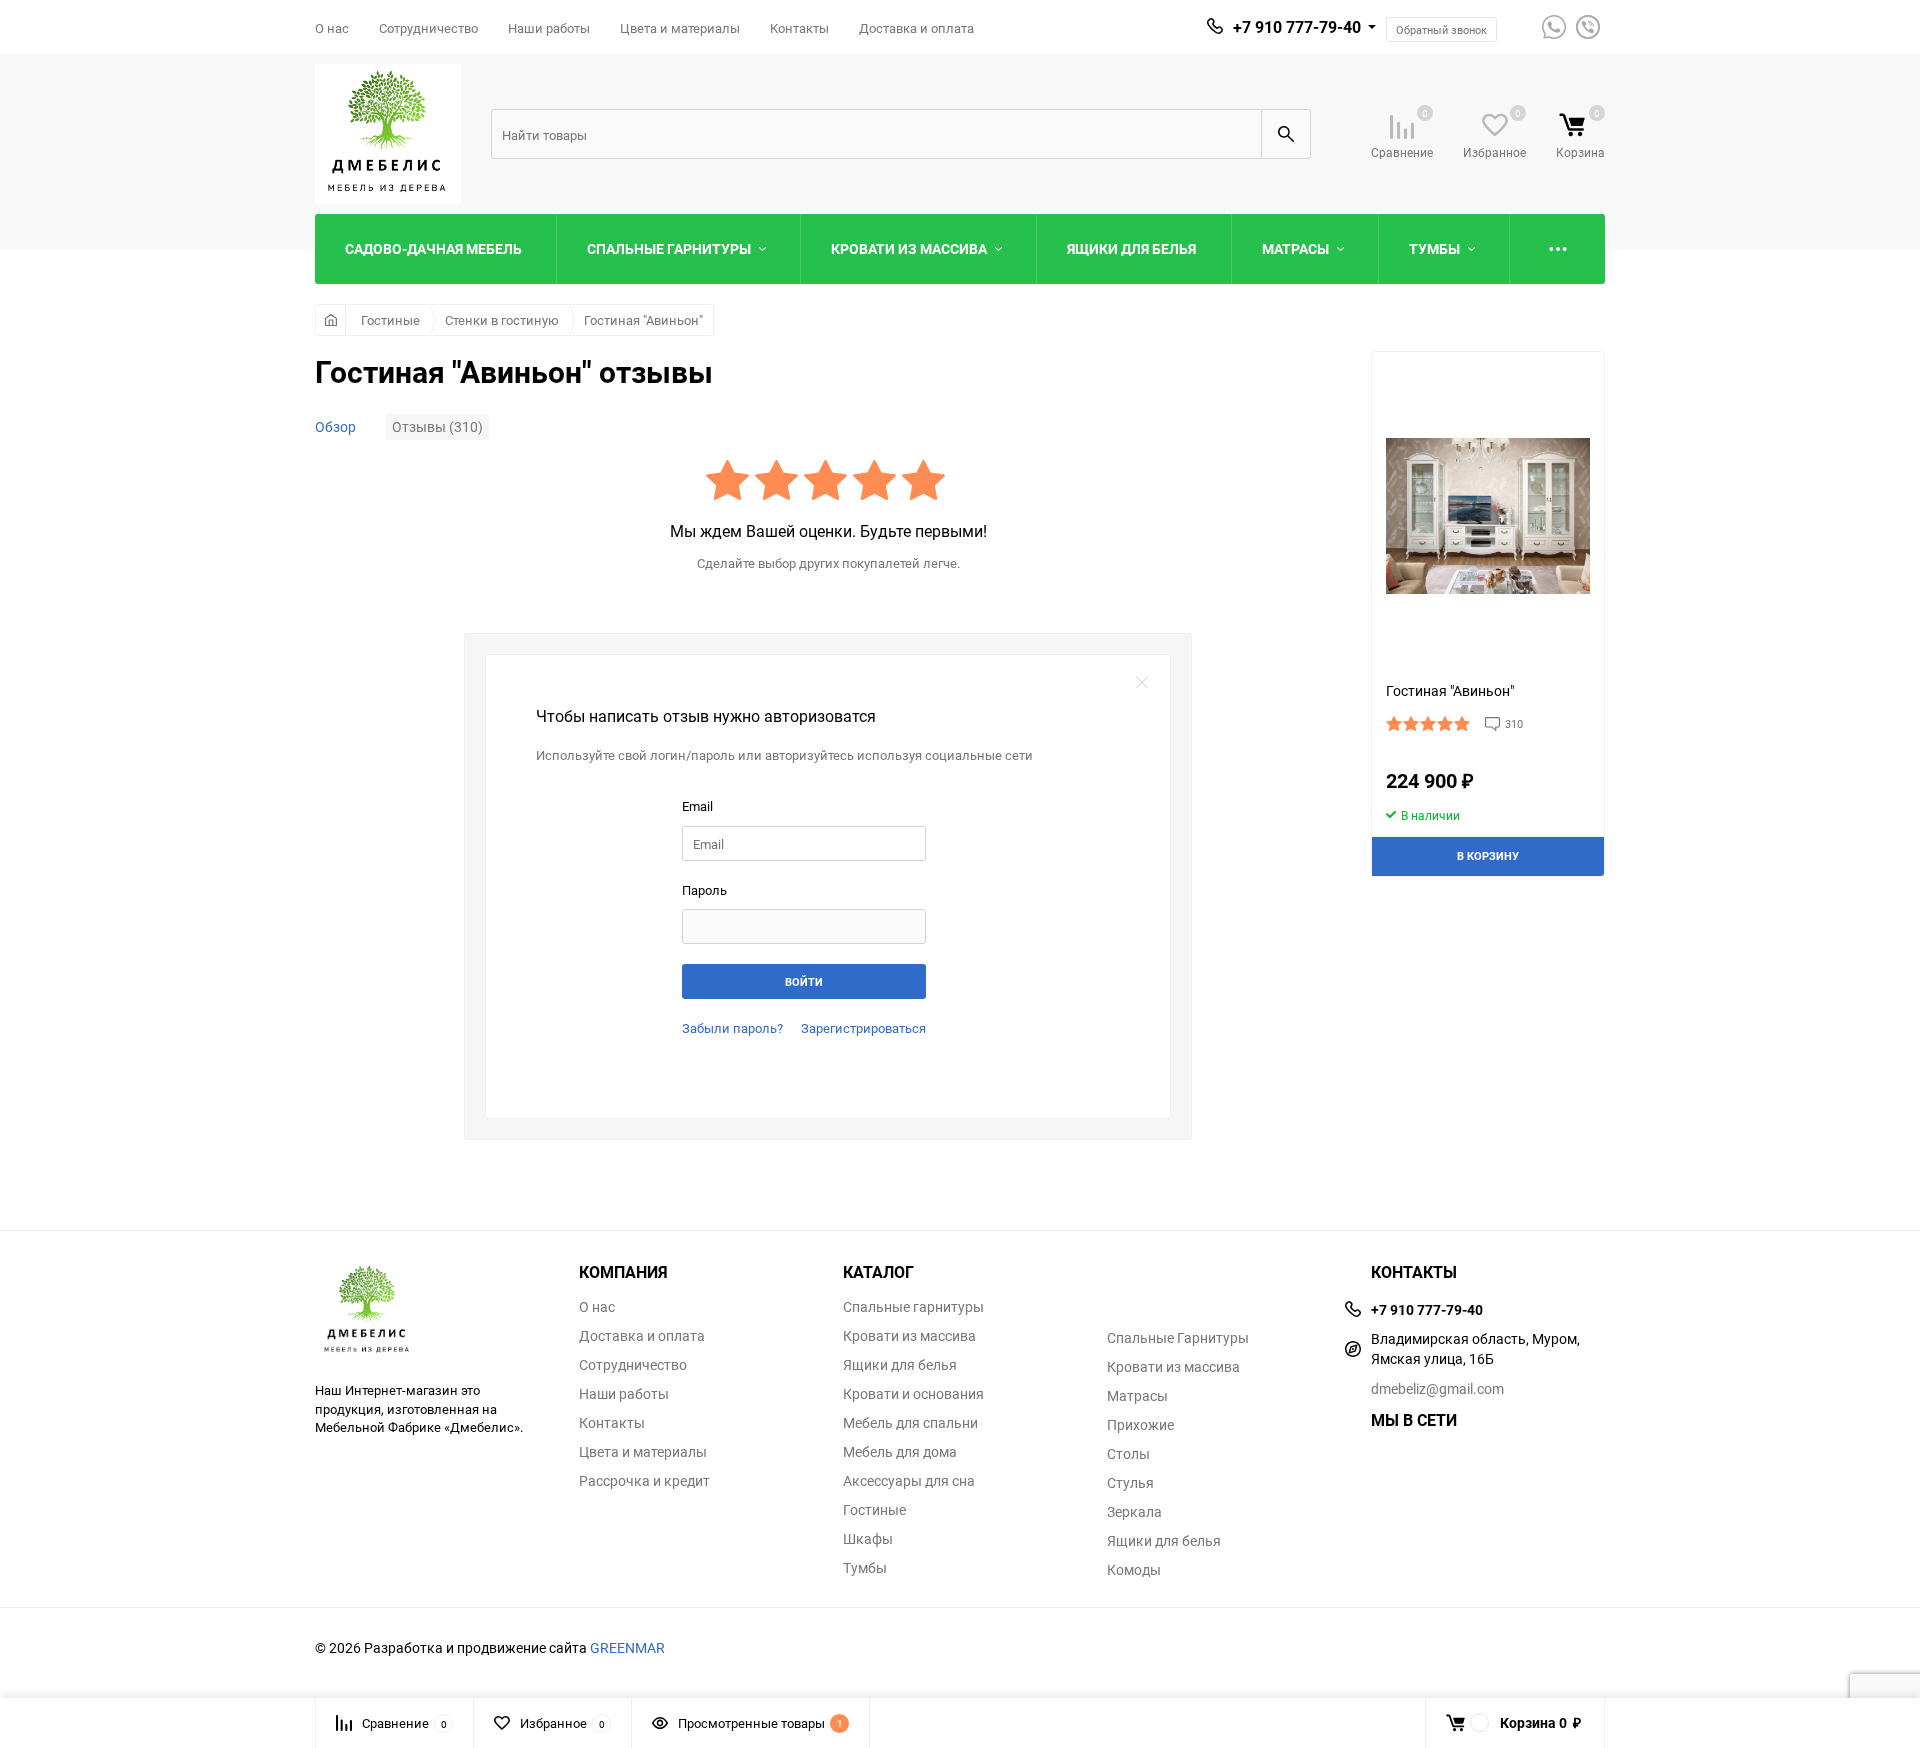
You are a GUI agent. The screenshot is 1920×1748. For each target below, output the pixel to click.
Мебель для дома (900, 1452)
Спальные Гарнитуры (1178, 1338)
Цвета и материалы (680, 28)
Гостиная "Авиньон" (643, 320)
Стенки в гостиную (502, 320)
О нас (332, 28)
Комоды (1134, 1570)
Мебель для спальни (910, 1423)
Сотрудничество (428, 28)
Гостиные (390, 320)
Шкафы (868, 1539)
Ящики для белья (900, 1365)
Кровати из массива (909, 1336)
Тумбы (865, 1568)
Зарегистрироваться (863, 1028)
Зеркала (1134, 1512)
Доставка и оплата (916, 28)
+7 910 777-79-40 (1297, 27)
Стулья (1130, 1483)
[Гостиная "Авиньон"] (1488, 516)
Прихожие (1140, 1425)
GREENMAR (627, 1647)
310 (1514, 723)
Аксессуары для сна (909, 1481)
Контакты (799, 28)
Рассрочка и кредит (644, 1481)
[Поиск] (1286, 134)
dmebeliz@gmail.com (1437, 1388)
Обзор (335, 426)
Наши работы (549, 28)
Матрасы (1137, 1396)
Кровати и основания (913, 1394)
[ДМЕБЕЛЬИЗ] (432, 1311)
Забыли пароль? (732, 1028)
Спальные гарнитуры (913, 1307)
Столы (1128, 1454)
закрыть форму (1142, 683)
